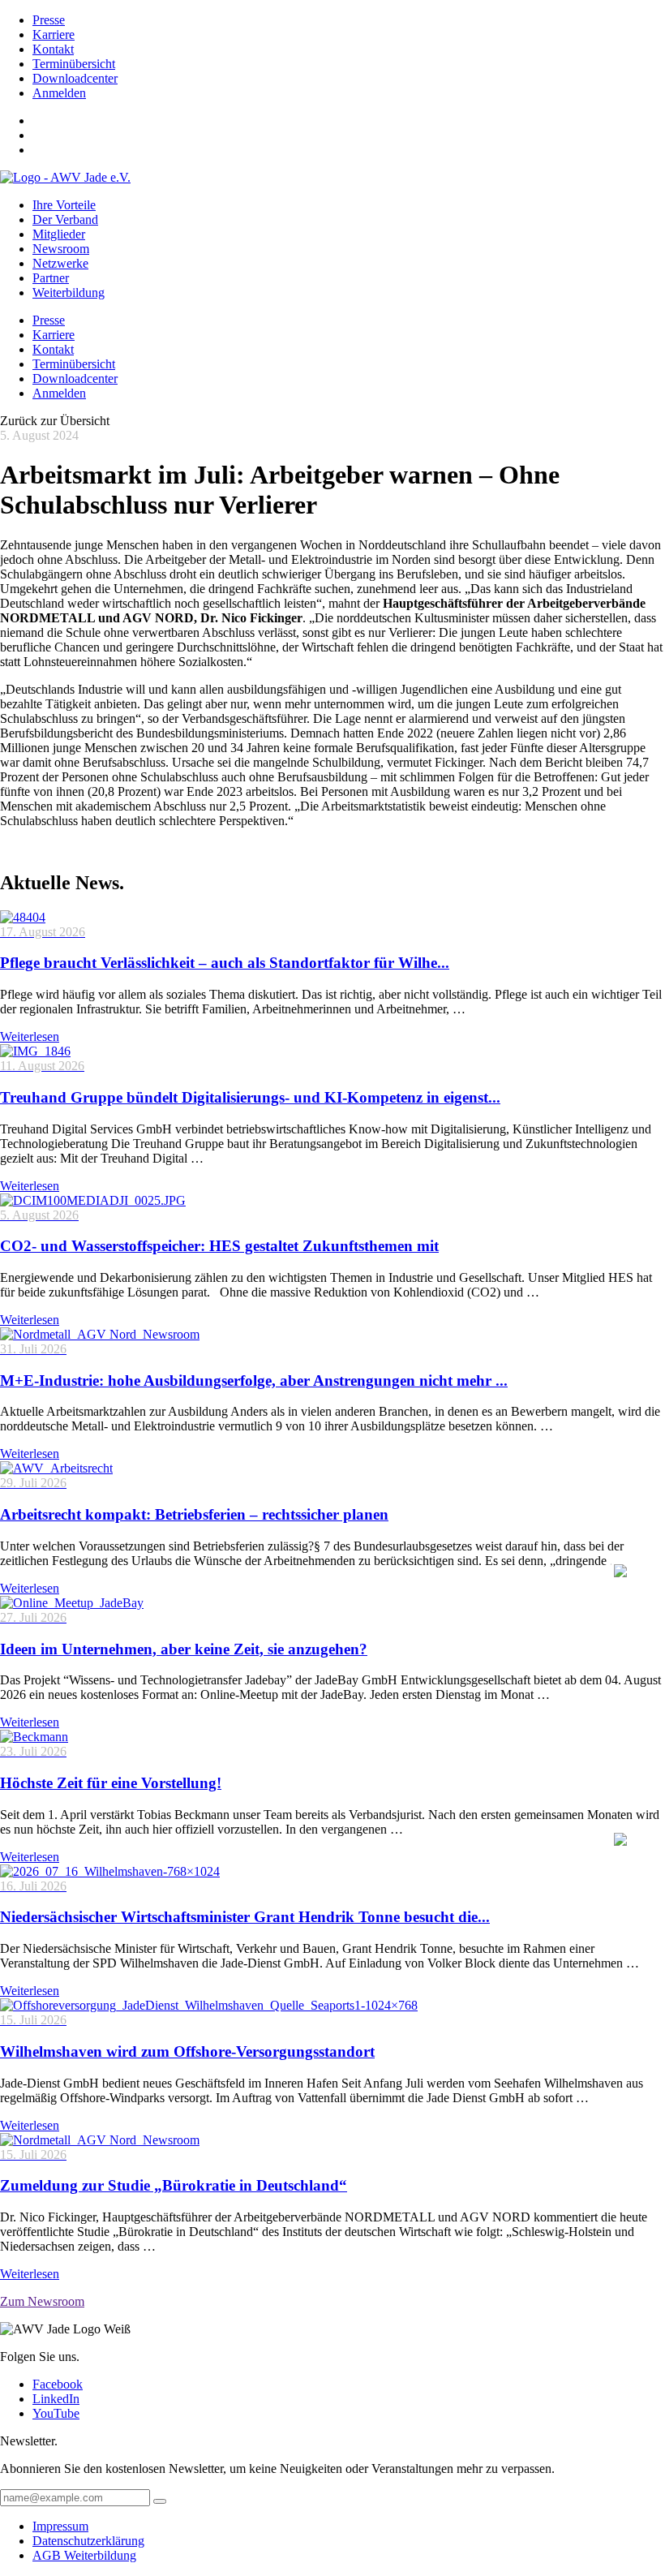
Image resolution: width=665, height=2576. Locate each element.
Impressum (60, 2526)
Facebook (58, 2384)
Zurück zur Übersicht (55, 421)
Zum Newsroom (42, 2301)
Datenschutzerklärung (88, 2541)
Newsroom (61, 249)
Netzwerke (60, 263)
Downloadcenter (75, 78)
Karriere (54, 34)
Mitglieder (59, 234)
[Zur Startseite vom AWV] (65, 177)
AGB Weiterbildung (84, 2555)
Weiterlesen (30, 1036)
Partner (51, 278)
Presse (49, 20)
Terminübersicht (74, 64)
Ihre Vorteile (64, 205)
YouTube (56, 2413)
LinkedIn (56, 2399)
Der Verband (65, 219)
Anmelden (59, 93)
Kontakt (53, 49)
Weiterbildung (69, 292)
